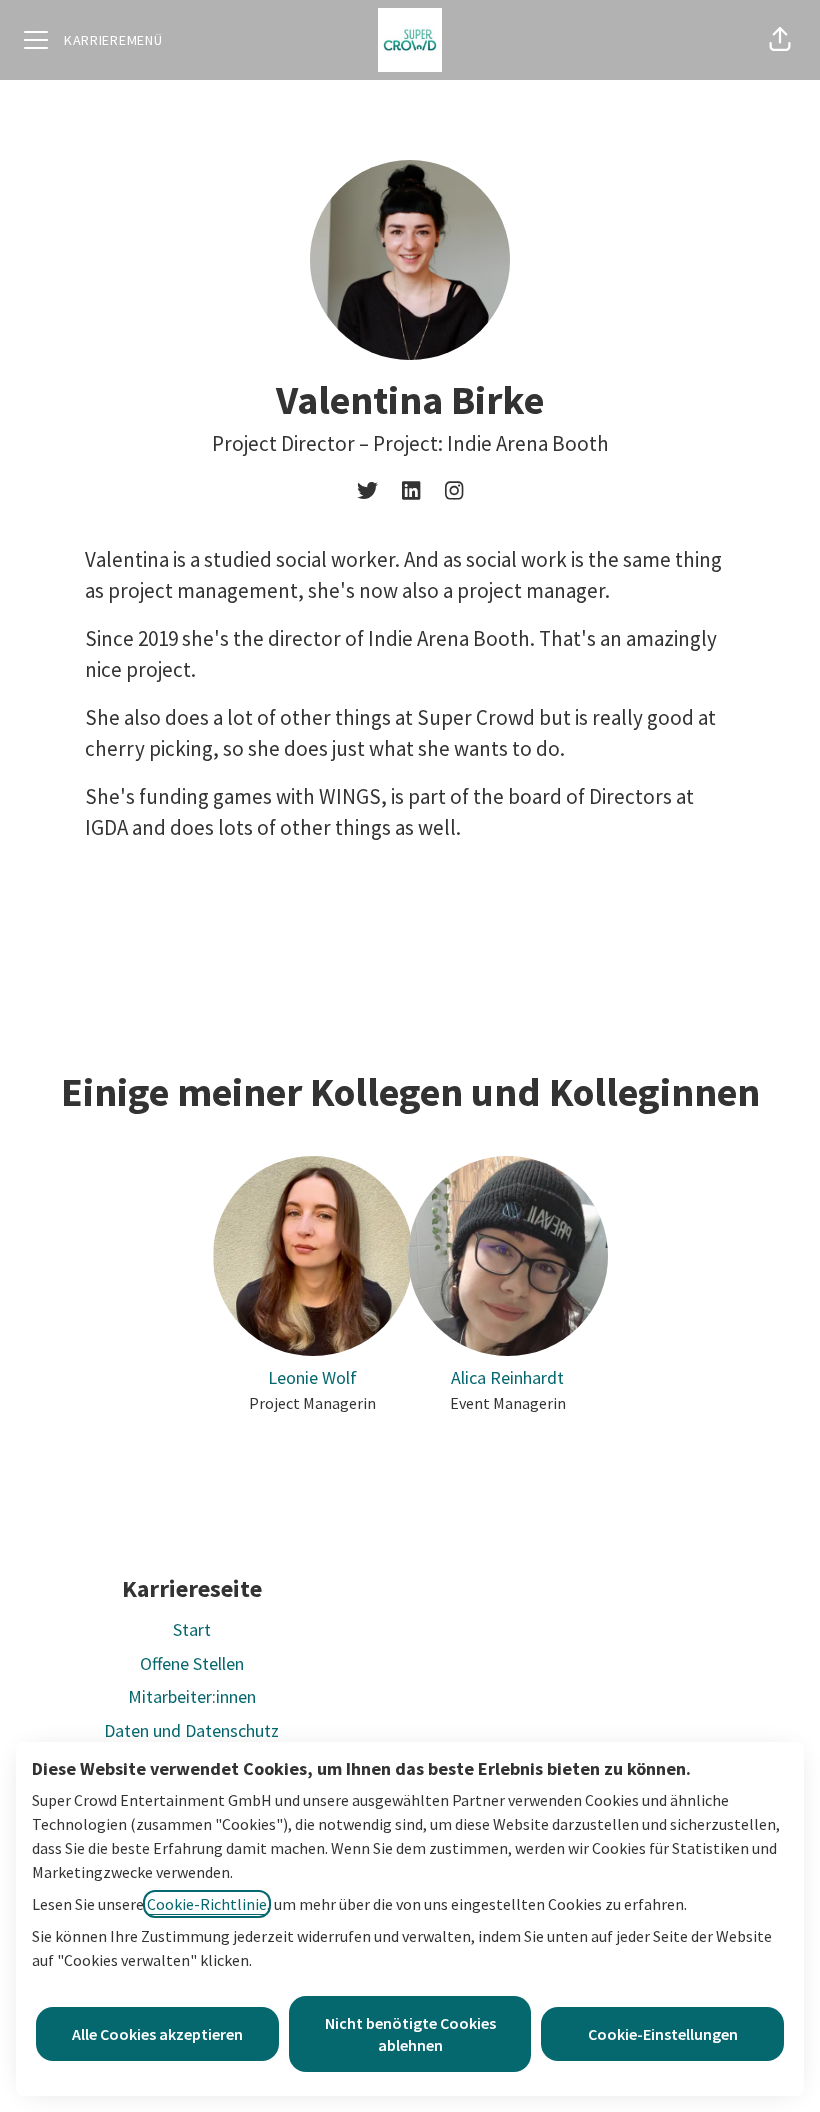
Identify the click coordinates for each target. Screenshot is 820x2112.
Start (192, 1629)
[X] (367, 492)
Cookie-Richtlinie (207, 1904)
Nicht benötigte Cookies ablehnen (410, 2034)
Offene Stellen (192, 1663)
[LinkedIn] (411, 492)
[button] (780, 40)
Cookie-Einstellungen (663, 2034)
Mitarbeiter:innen (192, 1696)
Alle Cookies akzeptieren (157, 2034)
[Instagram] (454, 492)
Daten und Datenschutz (191, 1730)
